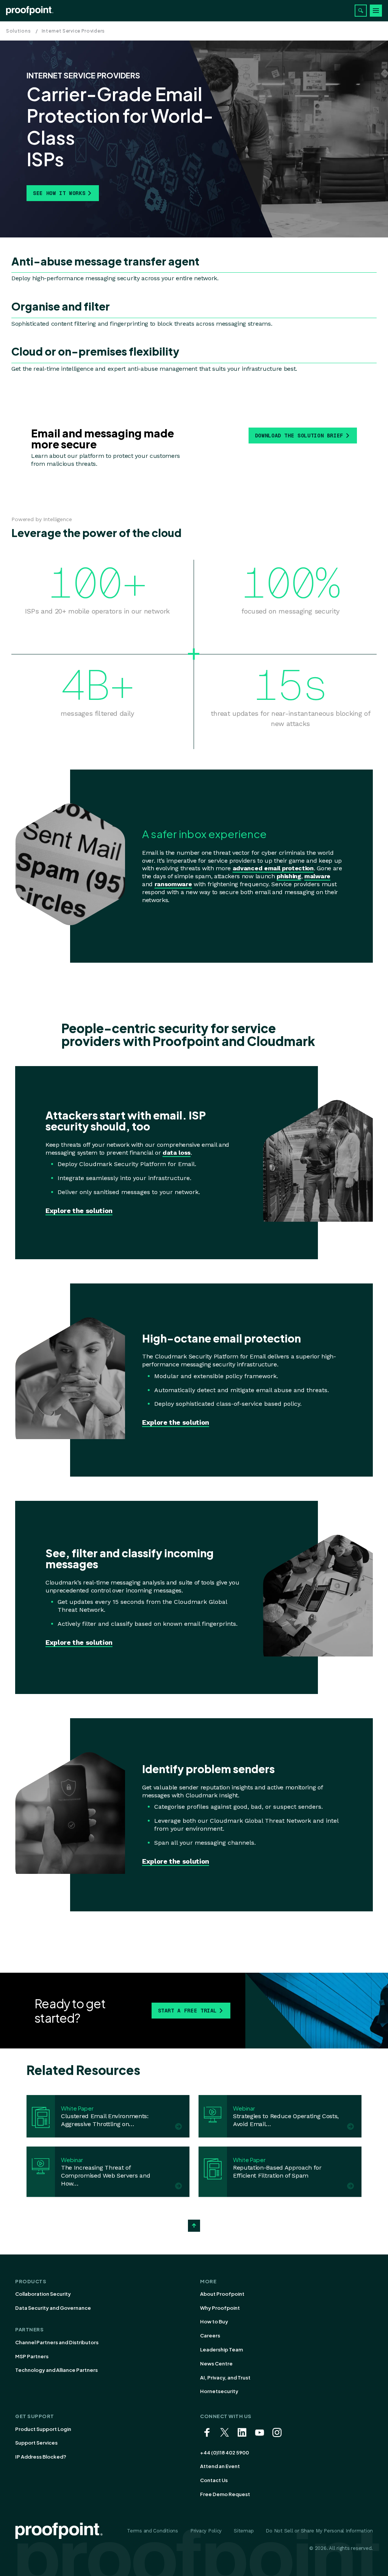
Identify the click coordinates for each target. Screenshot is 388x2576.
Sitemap (244, 2531)
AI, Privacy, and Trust (225, 2378)
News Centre (216, 2364)
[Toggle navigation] (376, 11)
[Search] (361, 11)
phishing (289, 876)
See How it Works (59, 193)
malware (317, 876)
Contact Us (214, 2480)
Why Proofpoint (220, 2308)
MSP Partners (32, 2356)
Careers (210, 2336)
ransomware (173, 884)
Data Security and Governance (53, 2308)
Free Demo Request (225, 2494)
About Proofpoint (222, 2294)
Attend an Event (220, 2466)
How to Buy (214, 2322)
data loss (177, 1153)
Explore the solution (79, 1211)
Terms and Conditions (153, 2531)
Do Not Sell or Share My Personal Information (319, 2531)
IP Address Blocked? (41, 2457)
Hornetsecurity (219, 2391)
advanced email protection (273, 868)
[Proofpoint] (30, 11)
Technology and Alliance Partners (56, 2370)
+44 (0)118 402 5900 (225, 2453)
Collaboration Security (43, 2294)
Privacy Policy (206, 2531)
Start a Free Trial (188, 2011)
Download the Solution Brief (299, 436)
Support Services (36, 2443)
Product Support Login (43, 2429)
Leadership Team (221, 2350)
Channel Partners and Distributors (57, 2342)
